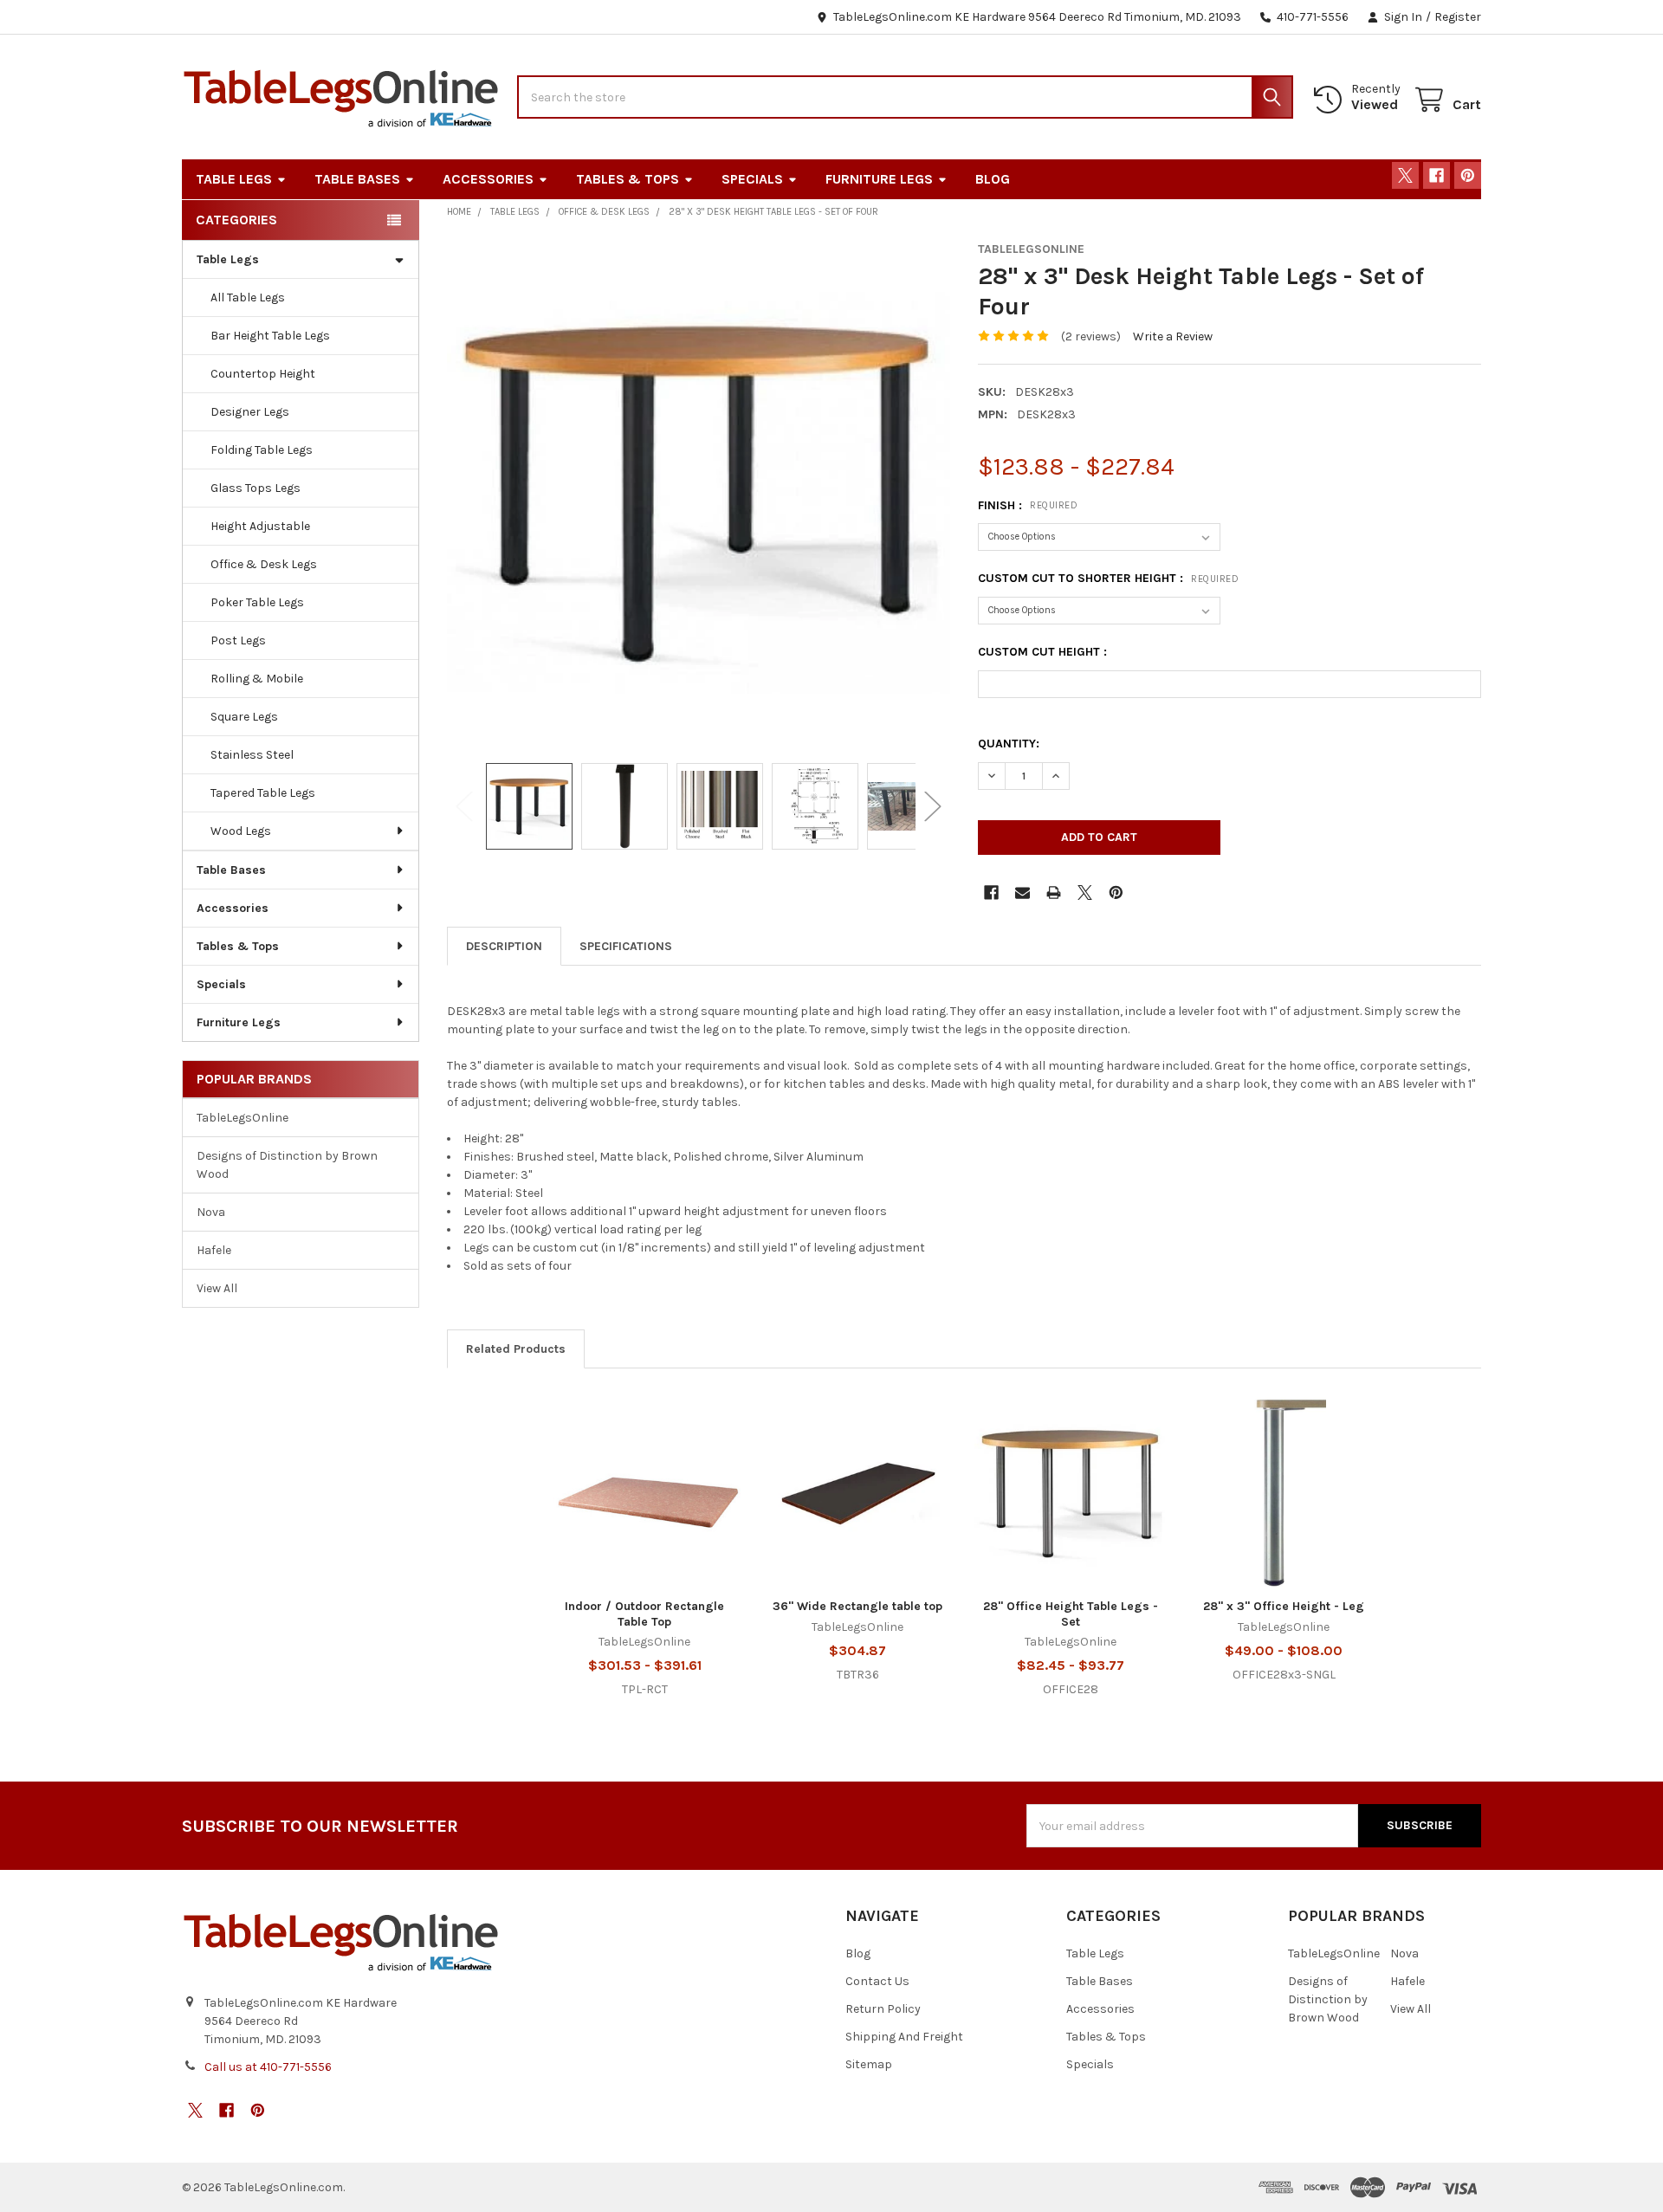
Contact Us (877, 1981)
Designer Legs (250, 412)
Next (933, 806)
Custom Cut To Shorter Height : (1108, 578)
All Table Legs (248, 298)
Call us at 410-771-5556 (268, 2067)
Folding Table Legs (262, 450)
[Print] (1054, 893)
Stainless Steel (252, 755)
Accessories (488, 179)
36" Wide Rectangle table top (857, 1606)
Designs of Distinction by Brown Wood (287, 1165)
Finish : (1028, 505)
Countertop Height (263, 374)
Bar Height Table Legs (270, 336)
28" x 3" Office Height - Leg (1284, 1606)
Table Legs (234, 179)
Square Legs (244, 717)
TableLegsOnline (243, 1118)
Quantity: (1009, 744)
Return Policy (883, 2009)
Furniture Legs (879, 179)
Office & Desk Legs (264, 564)
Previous (464, 806)
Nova (211, 1212)
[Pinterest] (1468, 175)
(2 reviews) (1091, 336)
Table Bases (357, 179)
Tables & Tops (628, 179)
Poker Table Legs (257, 602)
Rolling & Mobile (257, 679)
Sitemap (869, 2064)
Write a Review (1173, 336)
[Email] (1022, 893)
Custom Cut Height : (1042, 652)
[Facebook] (1437, 175)
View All (217, 1288)
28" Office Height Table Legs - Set (1071, 1614)
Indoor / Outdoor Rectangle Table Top (644, 1614)
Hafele (214, 1250)
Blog (993, 179)
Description (504, 946)
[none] (699, 493)
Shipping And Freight (904, 2037)
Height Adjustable (260, 526)
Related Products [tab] (516, 1349)
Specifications (626, 946)
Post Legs (238, 640)
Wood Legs (241, 831)
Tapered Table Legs (263, 793)
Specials (752, 179)
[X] (1405, 175)
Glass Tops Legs (256, 488)
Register (1458, 17)
